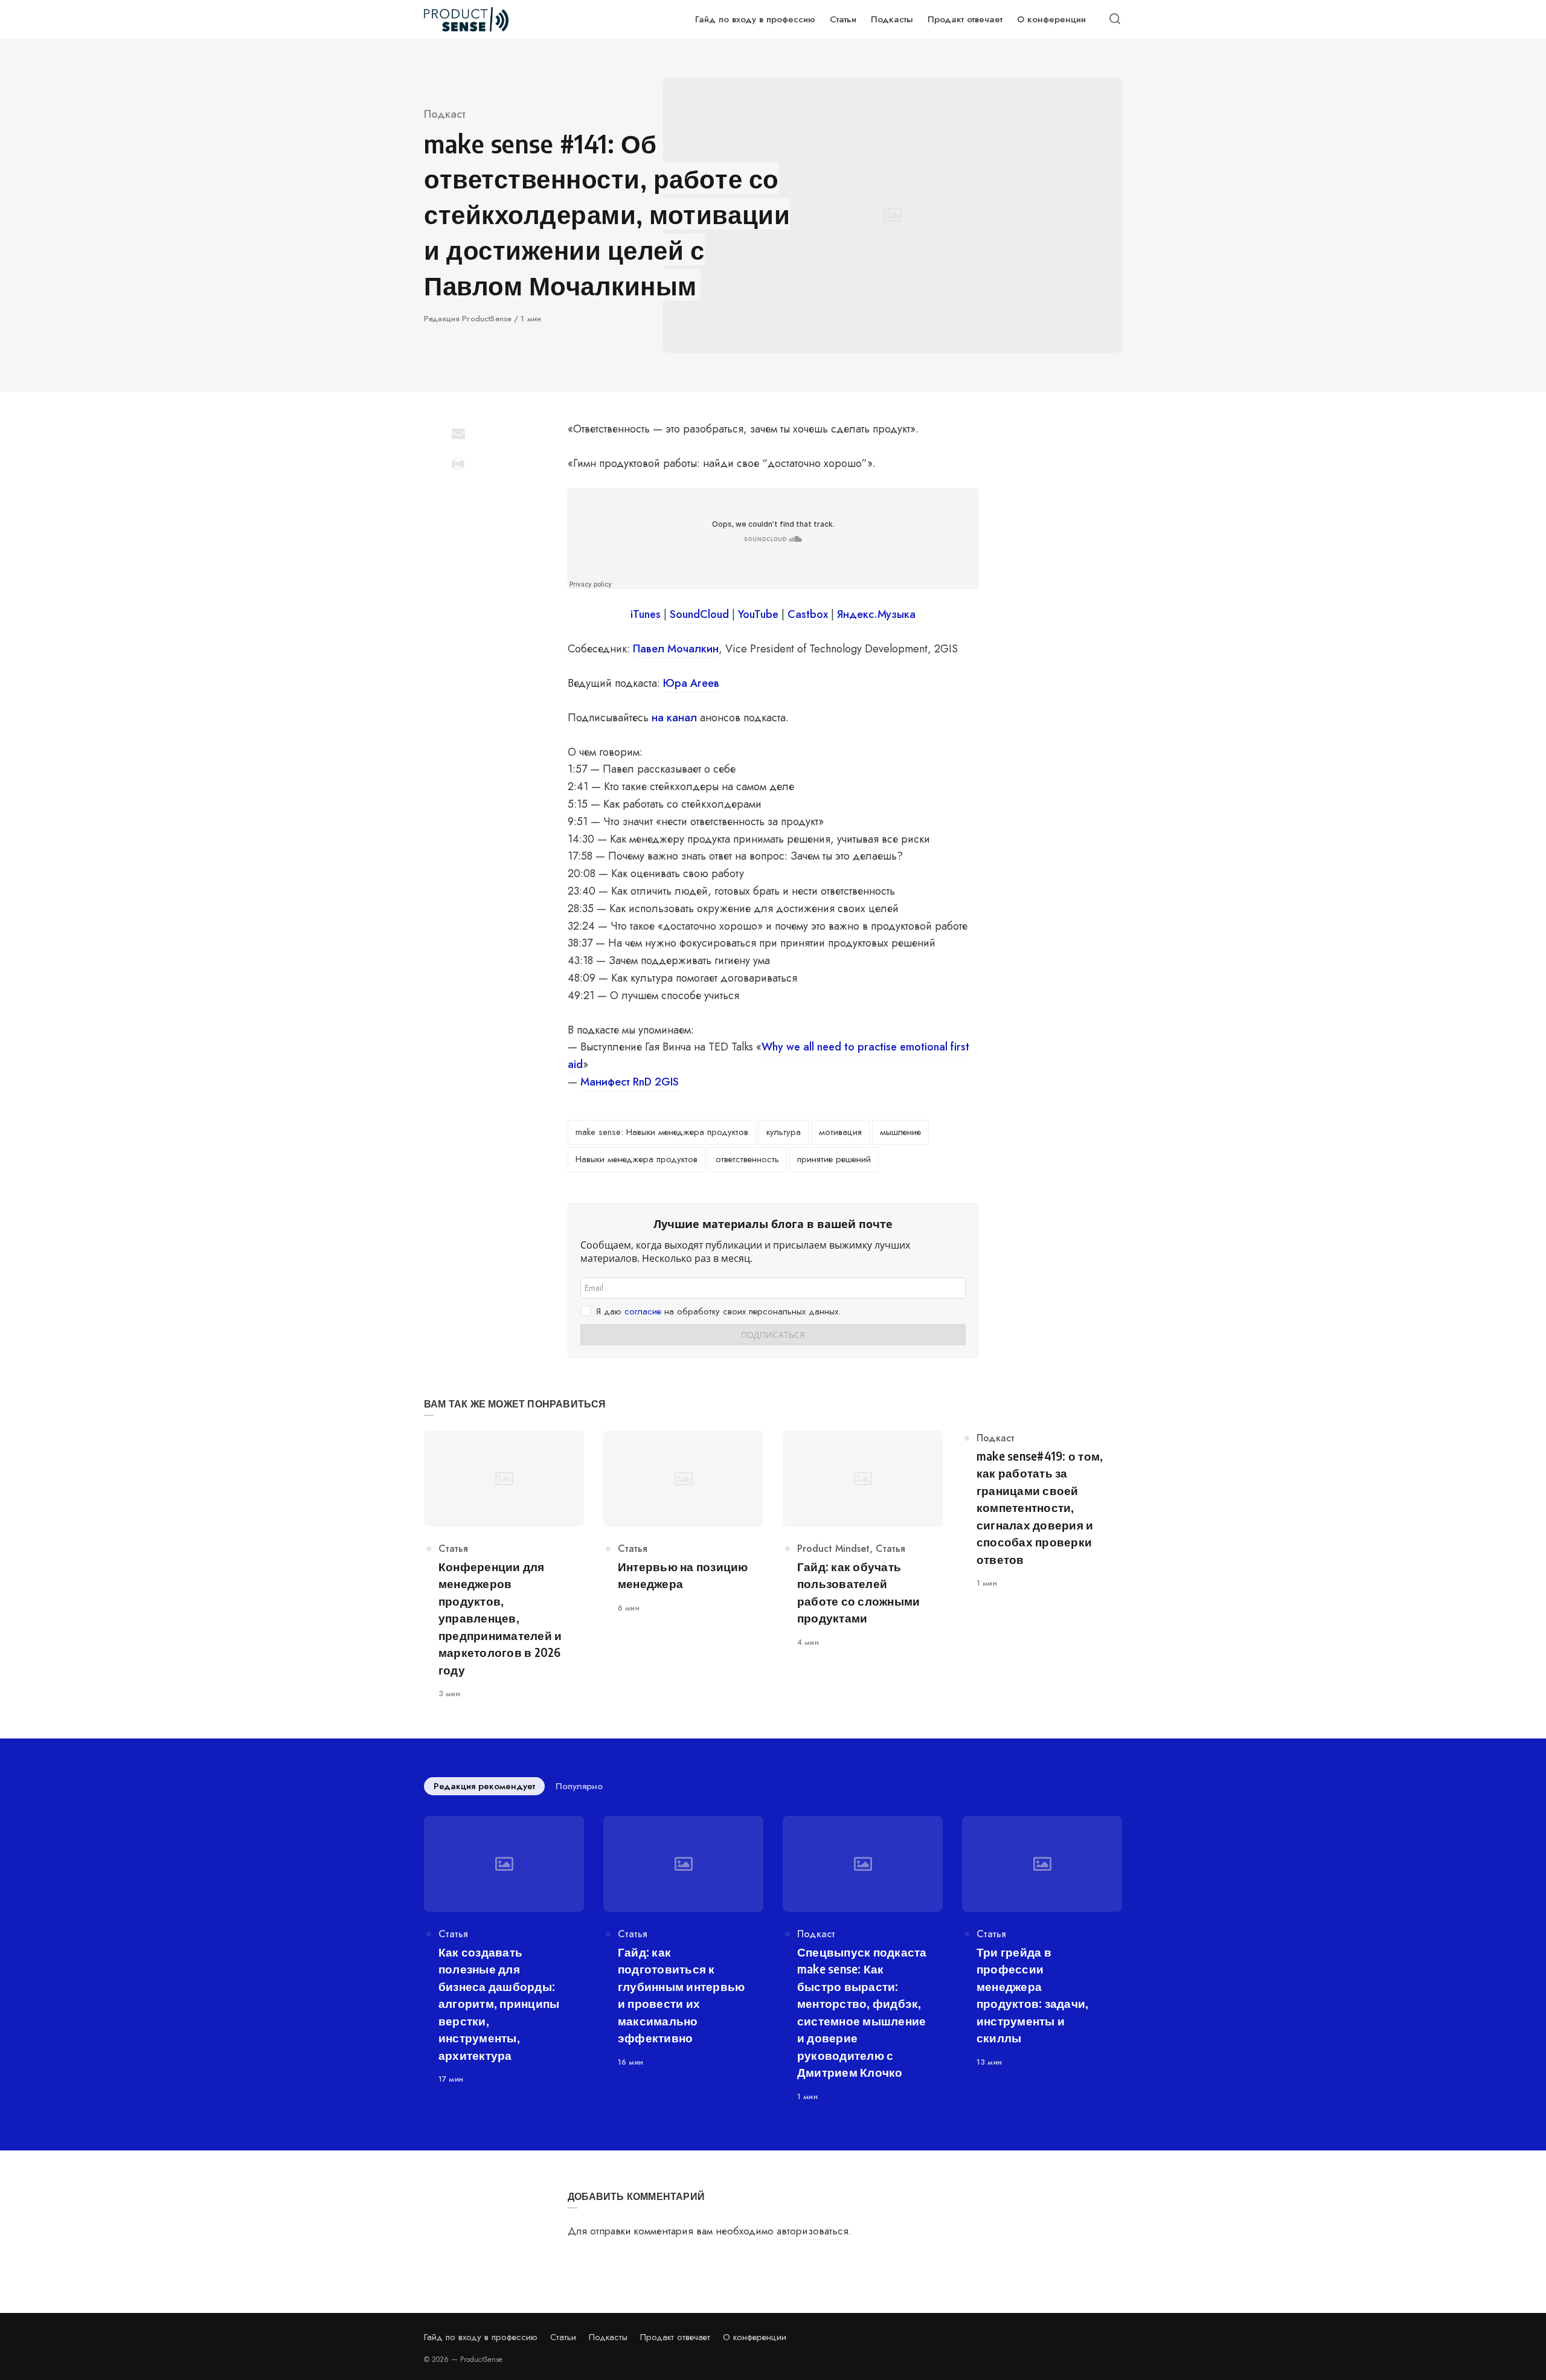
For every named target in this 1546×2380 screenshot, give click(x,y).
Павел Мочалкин (676, 649)
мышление (900, 1132)
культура (784, 1132)
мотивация (840, 1132)
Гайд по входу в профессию (481, 2337)
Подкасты (608, 2337)
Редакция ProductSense (469, 319)
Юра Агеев (691, 683)
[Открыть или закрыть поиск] (1115, 19)
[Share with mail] (458, 433)
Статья (453, 1549)
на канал (674, 718)
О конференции (755, 2337)
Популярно (579, 1786)
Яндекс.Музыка (876, 614)
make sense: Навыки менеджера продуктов (662, 1132)
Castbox (808, 614)
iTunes (646, 614)
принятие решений (834, 1159)
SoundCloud (699, 614)
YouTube (758, 614)
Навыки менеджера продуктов (637, 1159)
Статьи (563, 2337)
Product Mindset (833, 1549)
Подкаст (445, 114)
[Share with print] (458, 463)
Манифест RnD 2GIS (630, 1082)
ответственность (747, 1159)
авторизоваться (813, 2231)
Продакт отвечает (675, 2337)
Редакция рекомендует (484, 1786)
